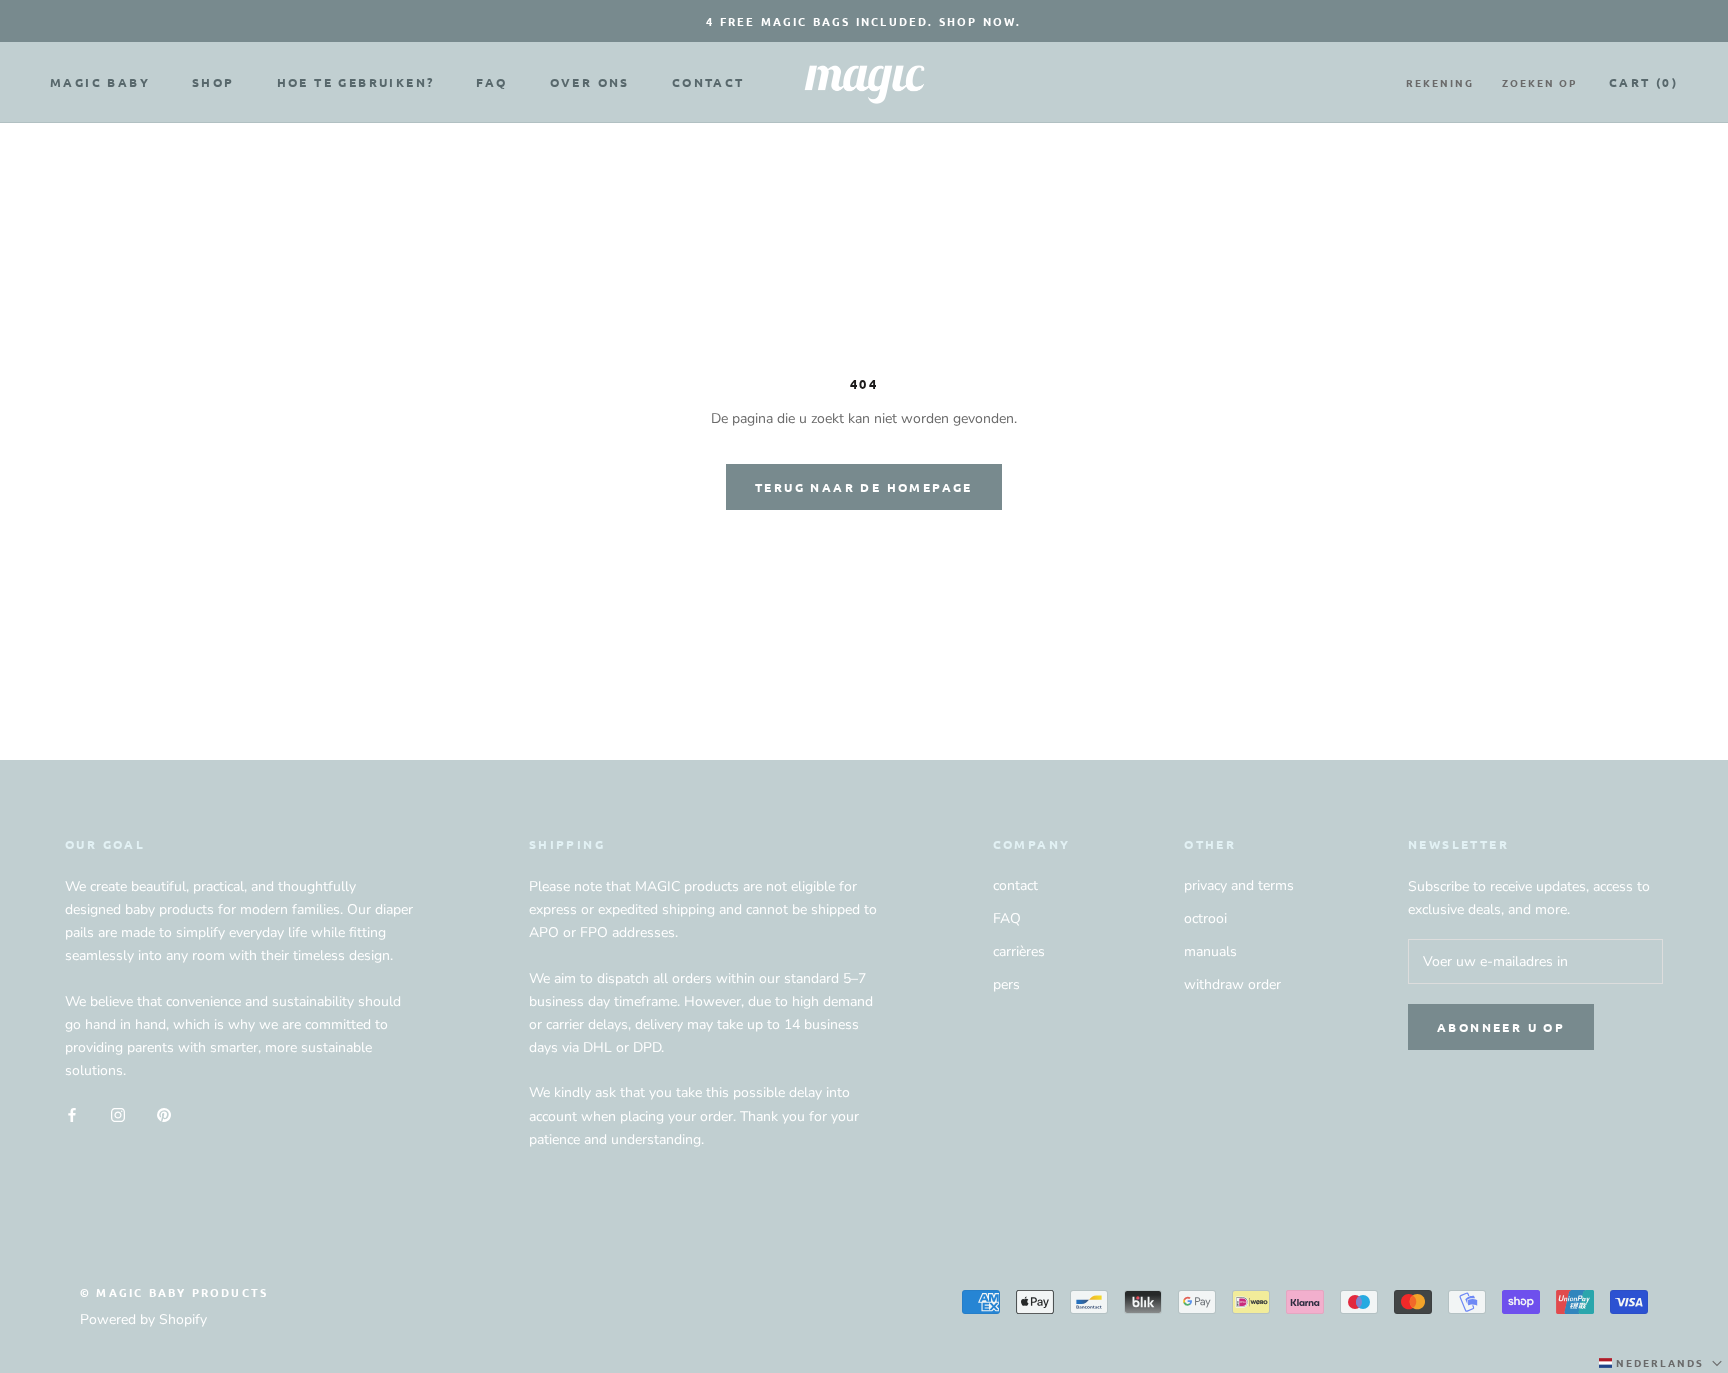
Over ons (590, 82)
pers (1006, 984)
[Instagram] (118, 1113)
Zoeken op (1539, 82)
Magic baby (100, 82)
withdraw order (1232, 984)
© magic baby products (174, 1292)
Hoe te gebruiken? (356, 82)
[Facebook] (72, 1113)
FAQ (491, 82)
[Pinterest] (164, 1113)
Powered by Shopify (143, 1319)
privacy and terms (1239, 885)
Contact (708, 82)
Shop (213, 82)
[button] (1662, 1363)
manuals (1210, 951)
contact (1015, 885)
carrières (1019, 951)
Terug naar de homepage (864, 487)
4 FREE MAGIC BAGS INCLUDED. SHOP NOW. (863, 21)
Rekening (1440, 82)
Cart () (1643, 82)
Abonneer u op (1501, 1027)
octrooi (1205, 918)
